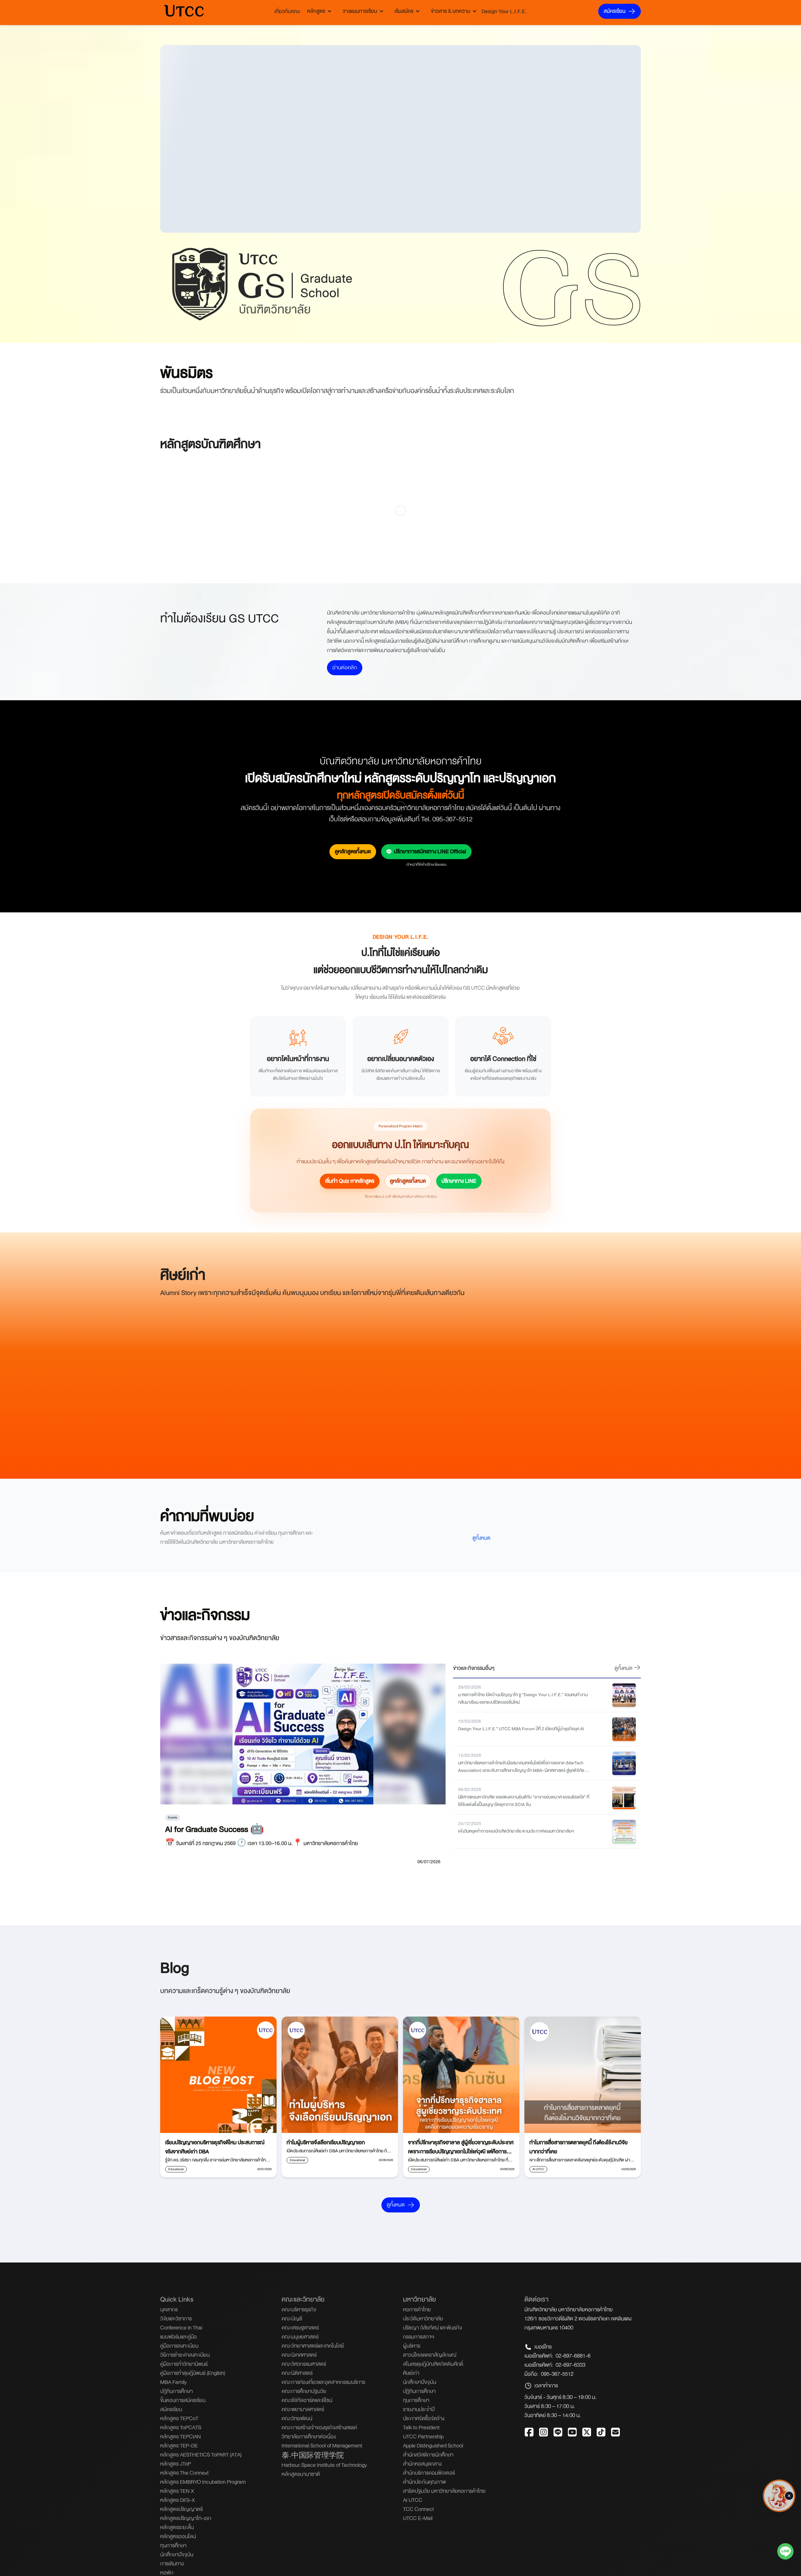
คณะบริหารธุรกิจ (299, 2310)
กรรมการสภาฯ (419, 2337)
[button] (789, 2491)
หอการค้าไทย (417, 2310)
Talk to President (421, 2428)
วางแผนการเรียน (360, 11)
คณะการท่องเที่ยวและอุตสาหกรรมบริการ (323, 2382)
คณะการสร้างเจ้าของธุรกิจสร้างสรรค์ (319, 2428)
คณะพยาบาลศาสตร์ (303, 2409)
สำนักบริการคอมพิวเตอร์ (429, 2473)
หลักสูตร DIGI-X (178, 2500)
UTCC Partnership (423, 2437)
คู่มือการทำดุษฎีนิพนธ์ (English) (193, 2373)
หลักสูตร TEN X (177, 2491)
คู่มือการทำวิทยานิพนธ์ (184, 2364)
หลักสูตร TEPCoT (179, 2418)
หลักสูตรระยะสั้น (177, 2527)
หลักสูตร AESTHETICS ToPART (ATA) (201, 2455)
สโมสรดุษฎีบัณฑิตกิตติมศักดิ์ (433, 2364)
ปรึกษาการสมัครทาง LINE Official (430, 852)
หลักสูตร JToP (176, 2464)
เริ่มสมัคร (404, 11)
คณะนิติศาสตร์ (297, 2373)
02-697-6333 (571, 2365)
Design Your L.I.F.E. (504, 11)
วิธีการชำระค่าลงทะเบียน (185, 2355)
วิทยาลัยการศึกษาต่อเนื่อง (309, 2437)
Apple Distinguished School (433, 2446)
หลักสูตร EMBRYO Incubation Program (203, 2482)
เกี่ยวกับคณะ (288, 11)
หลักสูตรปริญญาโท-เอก (186, 2518)
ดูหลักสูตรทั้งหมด (353, 852)
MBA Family (173, 2382)
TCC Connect (418, 2509)
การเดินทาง (172, 2564)
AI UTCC (413, 2500)
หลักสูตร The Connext (184, 2473)
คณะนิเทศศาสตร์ (299, 2355)
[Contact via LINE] (785, 2553)
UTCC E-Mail (418, 2518)
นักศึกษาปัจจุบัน (177, 2555)
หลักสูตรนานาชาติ (301, 2474)
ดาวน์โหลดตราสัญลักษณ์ (430, 2355)
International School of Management (322, 2446)
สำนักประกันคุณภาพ (424, 2482)
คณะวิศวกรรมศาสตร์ (304, 2364)
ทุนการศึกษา (173, 2545)
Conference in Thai (181, 2328)
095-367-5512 (557, 2374)
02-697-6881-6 (573, 2356)
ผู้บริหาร (412, 2346)
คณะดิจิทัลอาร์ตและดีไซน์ (307, 2400)
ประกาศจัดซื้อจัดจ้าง (424, 2418)
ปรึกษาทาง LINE (459, 1181)
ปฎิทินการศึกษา (176, 2391)
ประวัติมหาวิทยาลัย (423, 2319)
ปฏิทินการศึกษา (419, 2391)
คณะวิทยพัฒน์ (297, 2418)
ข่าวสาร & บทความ (451, 11)
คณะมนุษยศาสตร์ (300, 2337)
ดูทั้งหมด (481, 1538)
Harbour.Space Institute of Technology (324, 2465)
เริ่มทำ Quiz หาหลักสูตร (350, 1181)
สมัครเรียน (615, 11)
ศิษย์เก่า (411, 2373)
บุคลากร (169, 2310)
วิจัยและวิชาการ (176, 2319)
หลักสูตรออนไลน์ (178, 2536)
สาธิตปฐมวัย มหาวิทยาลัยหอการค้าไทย (444, 2491)
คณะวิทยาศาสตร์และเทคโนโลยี (313, 2346)
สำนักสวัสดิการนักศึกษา (428, 2455)
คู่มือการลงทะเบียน (179, 2346)
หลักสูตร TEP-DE (179, 2446)
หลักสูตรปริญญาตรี (181, 2509)
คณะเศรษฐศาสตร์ (300, 2328)
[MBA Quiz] (779, 2510)
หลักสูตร (316, 11)
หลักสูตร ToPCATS (181, 2428)
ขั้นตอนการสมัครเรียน (183, 2400)
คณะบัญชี (292, 2319)
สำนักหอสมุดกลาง (422, 2464)
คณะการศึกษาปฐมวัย (304, 2391)
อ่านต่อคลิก (345, 668)
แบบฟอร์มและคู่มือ (179, 2337)
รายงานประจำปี (419, 2409)
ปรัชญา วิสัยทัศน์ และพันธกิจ (433, 2328)
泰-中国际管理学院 (313, 2456)
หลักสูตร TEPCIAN (181, 2437)
